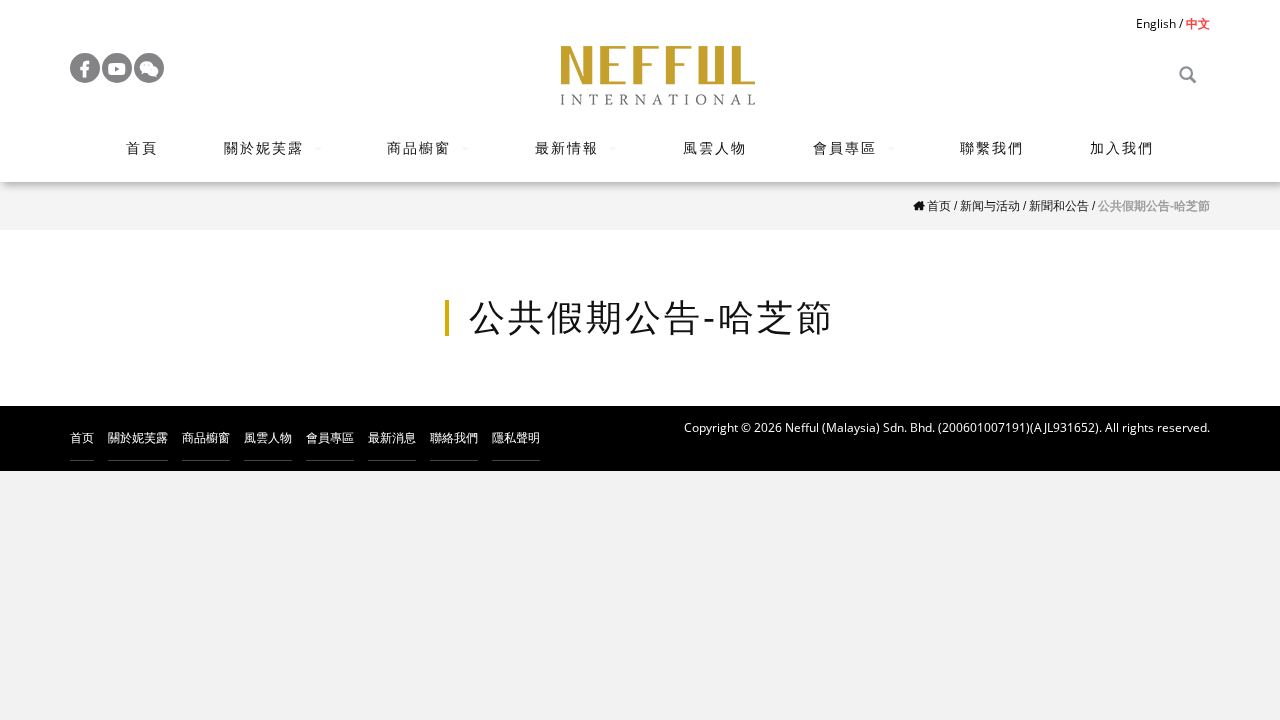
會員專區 (845, 147)
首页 (82, 437)
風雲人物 (715, 147)
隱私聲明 (516, 437)
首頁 (142, 147)
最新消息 (392, 437)
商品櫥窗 (419, 147)
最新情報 (567, 147)
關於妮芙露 (264, 147)
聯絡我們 (454, 437)
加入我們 (1122, 147)
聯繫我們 (992, 147)
